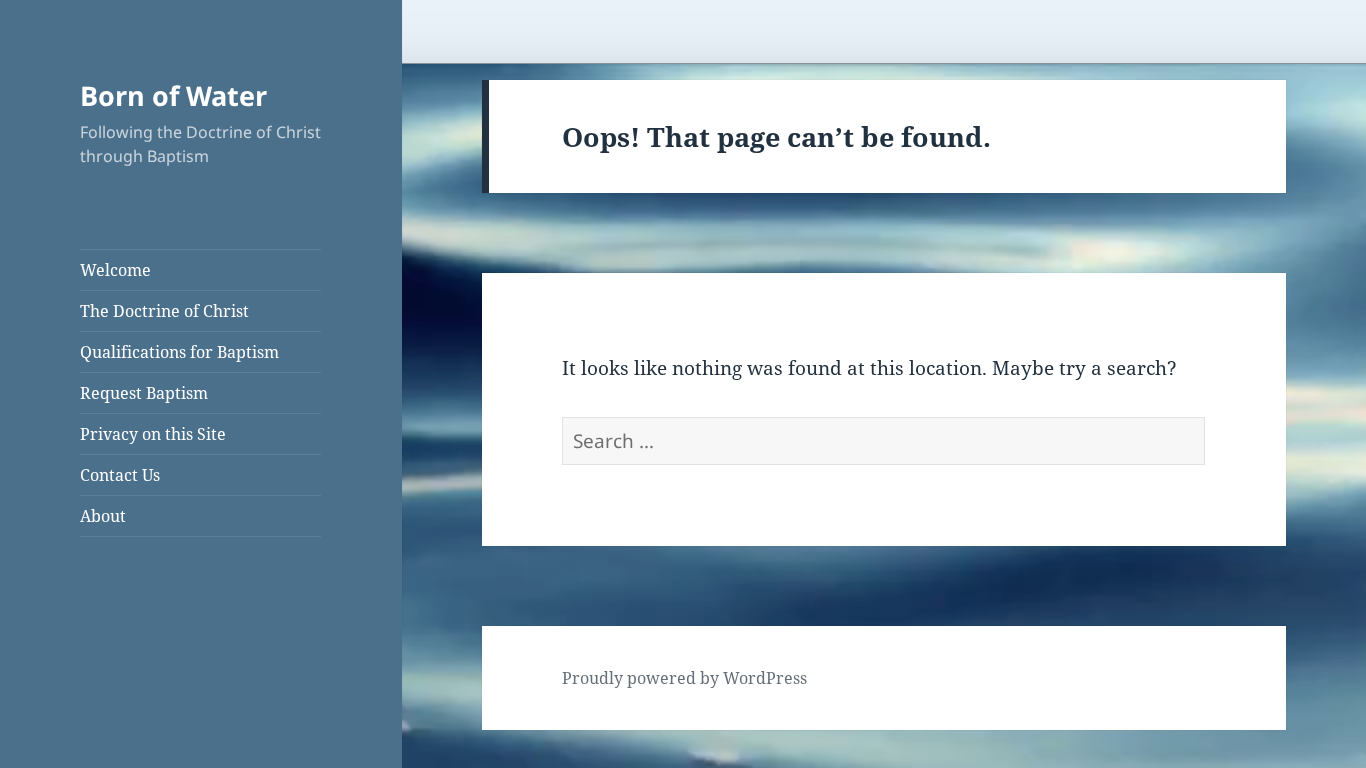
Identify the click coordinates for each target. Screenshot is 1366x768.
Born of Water (173, 95)
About (103, 516)
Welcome (115, 270)
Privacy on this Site (153, 434)
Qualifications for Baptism (179, 352)
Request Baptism (144, 393)
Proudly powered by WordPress (684, 678)
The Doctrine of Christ (164, 311)
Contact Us (120, 475)
